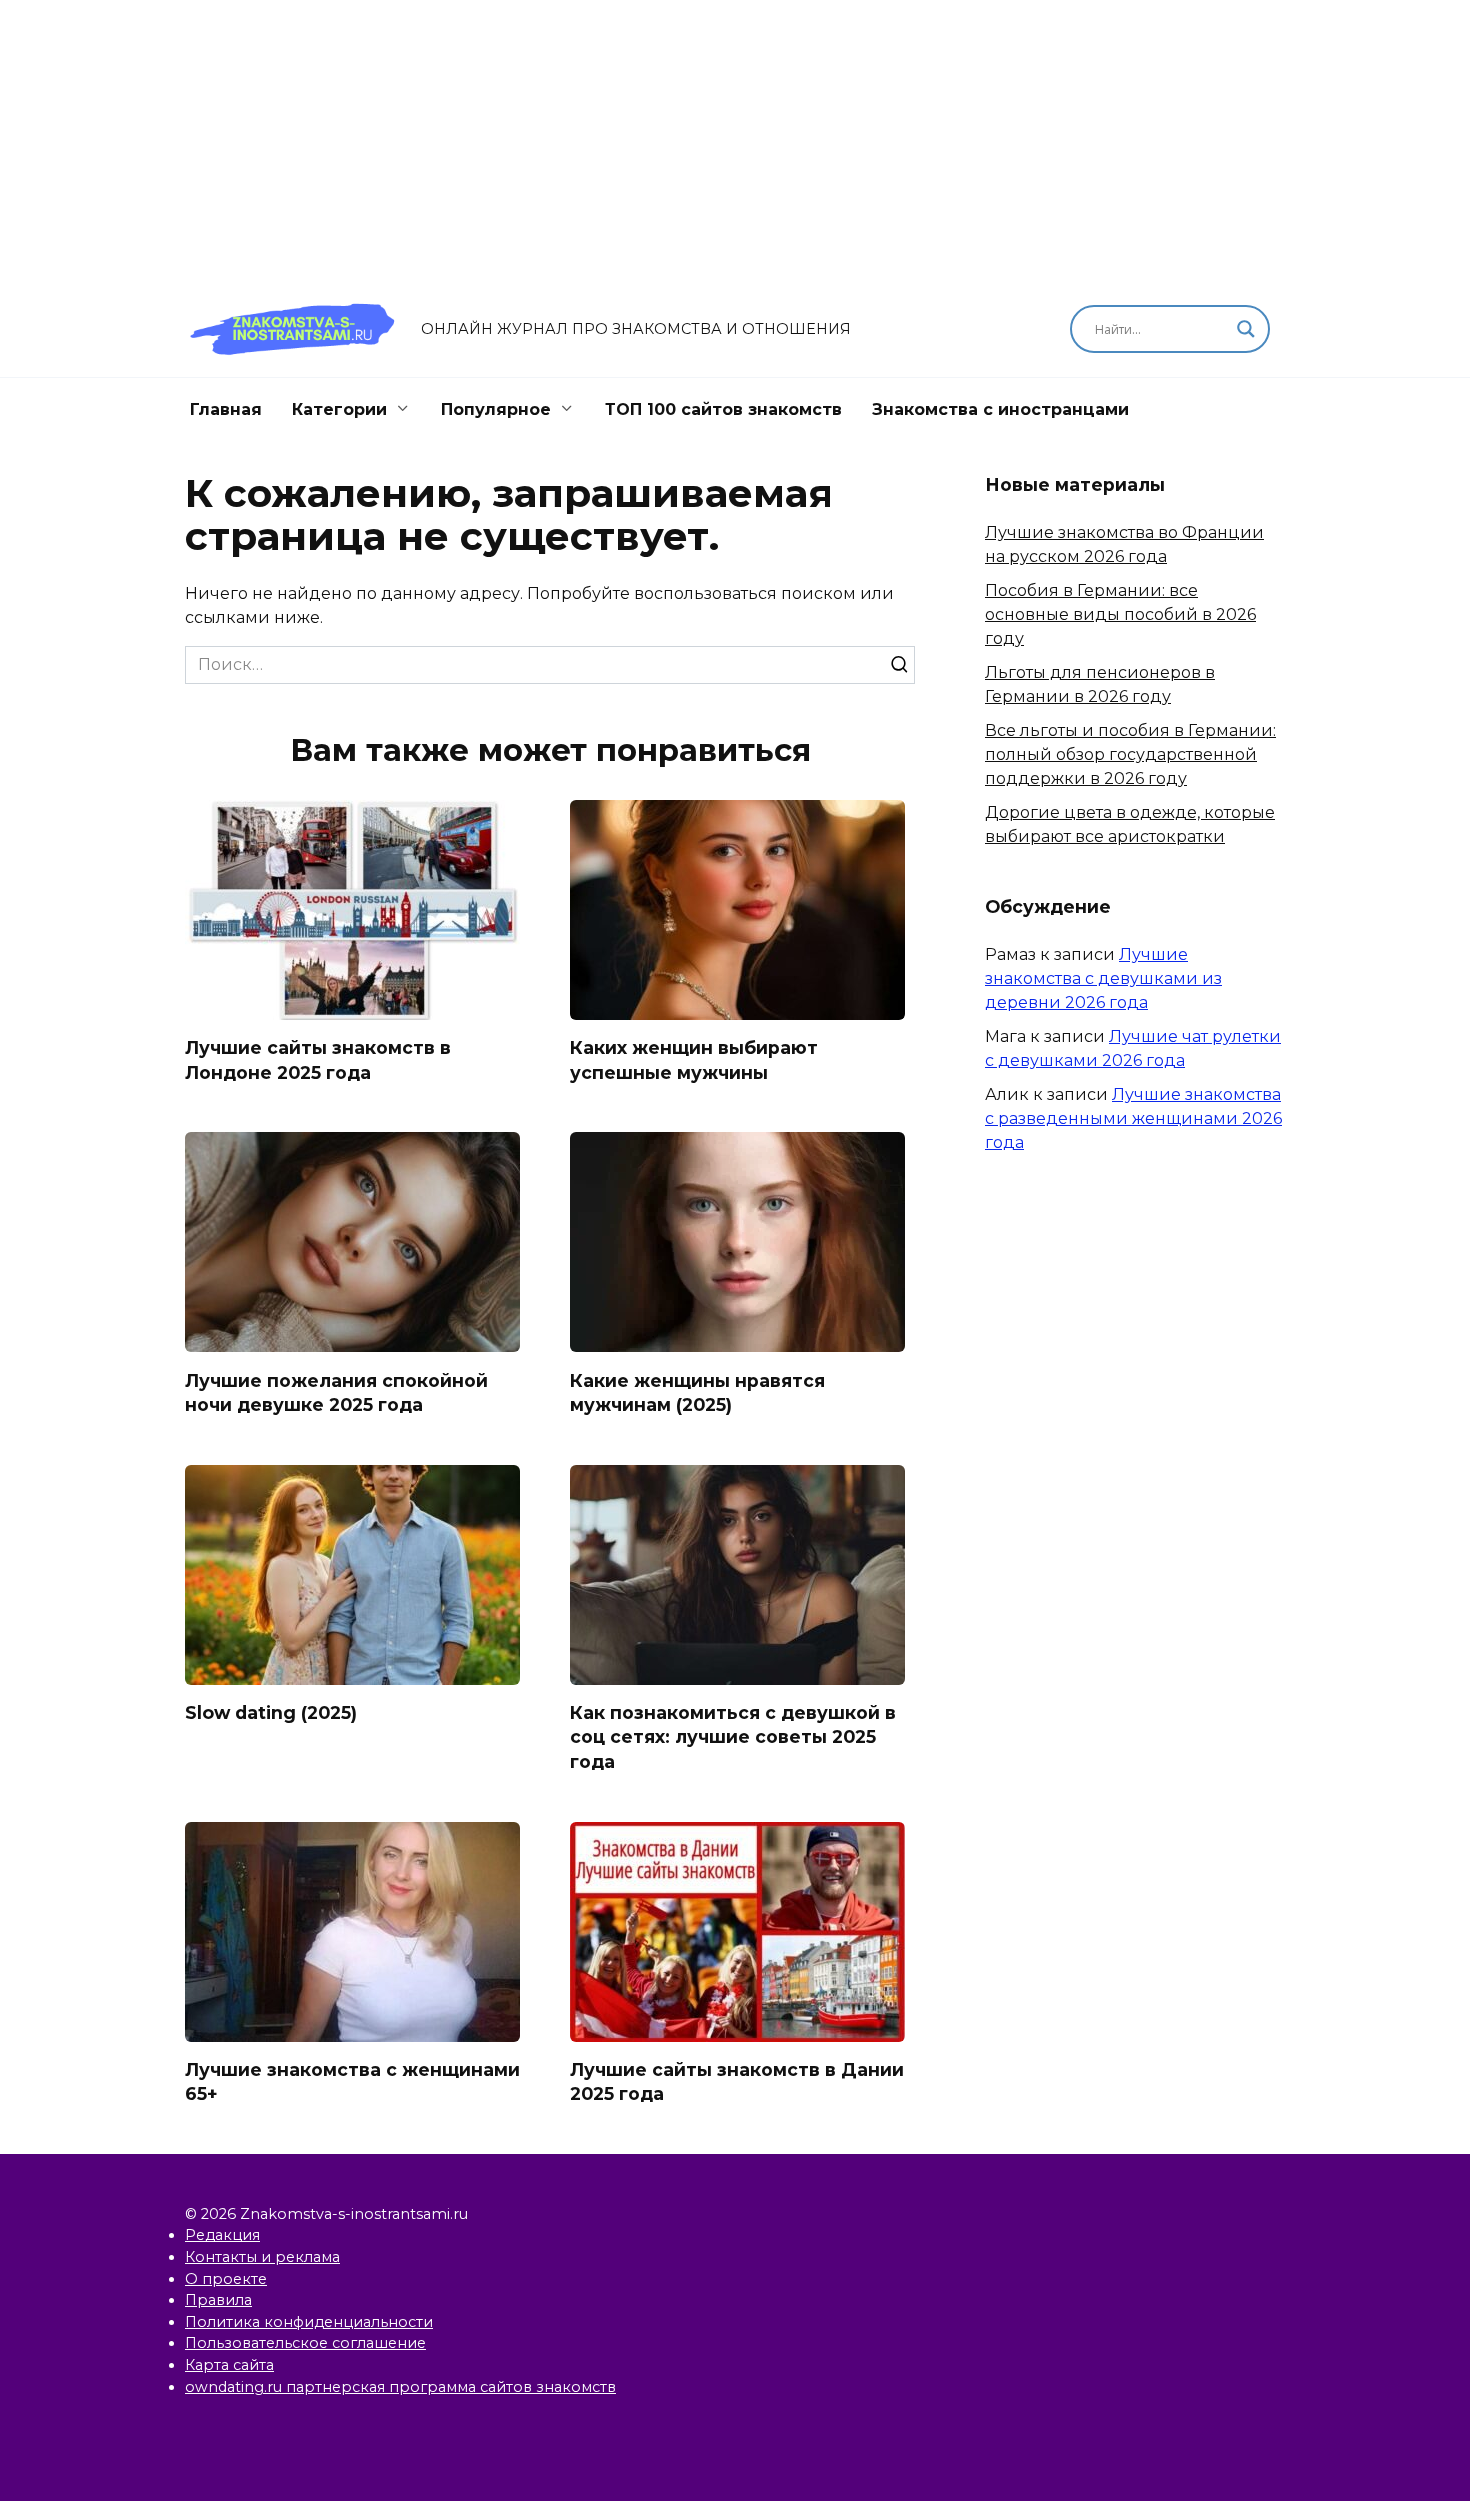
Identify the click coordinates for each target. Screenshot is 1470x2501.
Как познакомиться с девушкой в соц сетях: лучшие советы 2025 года (733, 1737)
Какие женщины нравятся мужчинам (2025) (697, 1392)
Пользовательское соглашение (305, 2343)
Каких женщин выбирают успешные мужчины (694, 1060)
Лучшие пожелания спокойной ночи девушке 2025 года (336, 1392)
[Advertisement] (735, 140)
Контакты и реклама (262, 2257)
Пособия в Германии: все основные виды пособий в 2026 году (1120, 614)
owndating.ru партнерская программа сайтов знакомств (400, 2387)
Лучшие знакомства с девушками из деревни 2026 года (1103, 978)
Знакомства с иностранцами (1000, 409)
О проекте (226, 2279)
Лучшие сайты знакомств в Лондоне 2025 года (318, 1060)
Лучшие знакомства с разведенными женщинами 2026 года (1133, 1118)
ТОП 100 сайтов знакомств (723, 409)
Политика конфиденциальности (309, 2322)
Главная (226, 409)
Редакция (222, 2235)
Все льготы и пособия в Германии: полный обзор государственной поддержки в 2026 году (1130, 754)
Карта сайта (229, 2365)
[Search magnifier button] (1246, 329)
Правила (218, 2300)
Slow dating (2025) (271, 1712)
